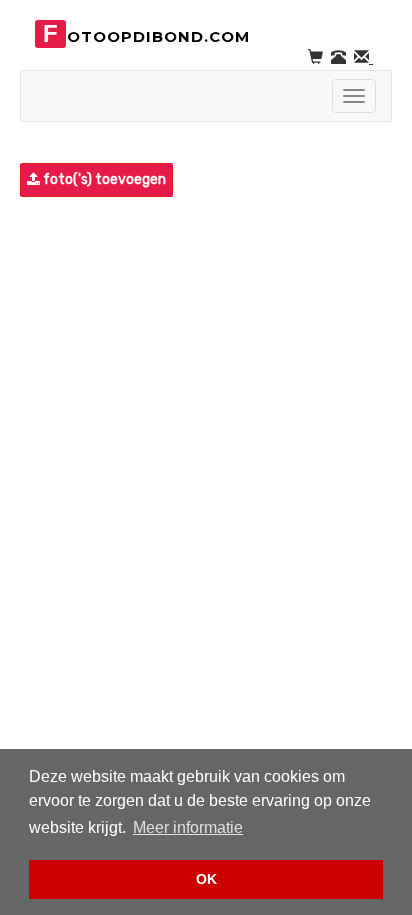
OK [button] (206, 879)
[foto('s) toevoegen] (22, 180)
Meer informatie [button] (188, 827)
